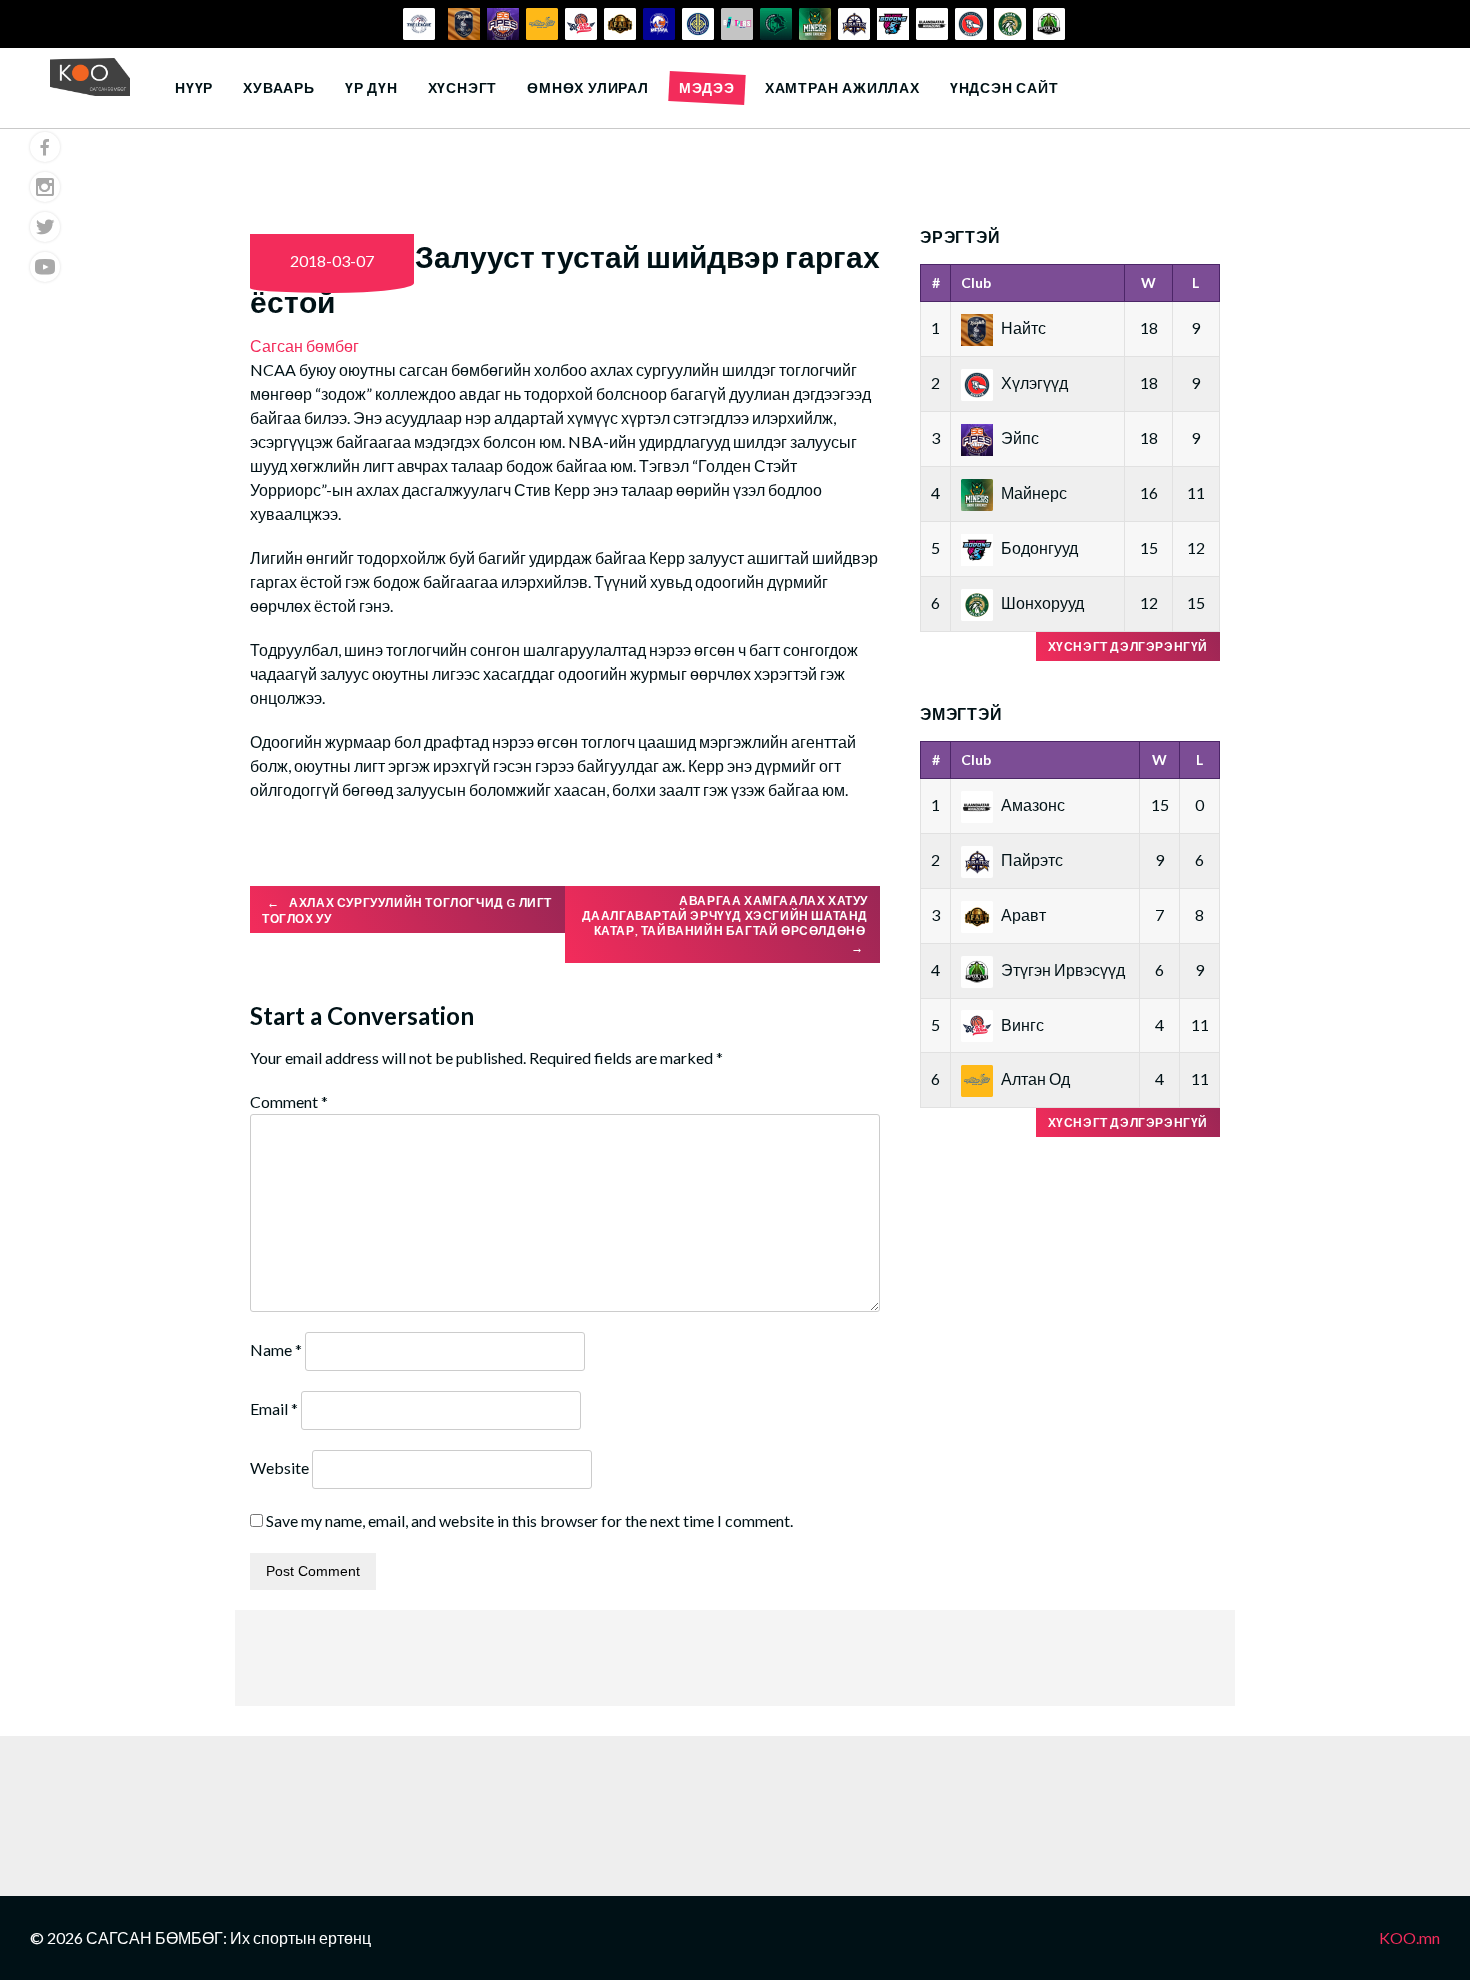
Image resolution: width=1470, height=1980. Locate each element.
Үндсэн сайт (1004, 87)
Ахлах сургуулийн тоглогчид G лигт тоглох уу (407, 911)
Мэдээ (707, 87)
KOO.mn (1409, 1937)
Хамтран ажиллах (842, 87)
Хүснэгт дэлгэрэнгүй (1128, 646)
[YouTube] (45, 267)
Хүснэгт (463, 87)
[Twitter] (45, 227)
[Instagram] (45, 187)
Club (976, 282)
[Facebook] (45, 147)
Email (274, 1408)
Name (276, 1349)
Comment (289, 1101)
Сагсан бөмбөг (304, 345)
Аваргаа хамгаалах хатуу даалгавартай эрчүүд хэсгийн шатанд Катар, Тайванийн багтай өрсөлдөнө (725, 924)
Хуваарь (279, 87)
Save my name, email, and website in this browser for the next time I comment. (529, 1520)
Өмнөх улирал (588, 87)
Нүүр (194, 87)
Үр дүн (371, 87)
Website (279, 1467)
